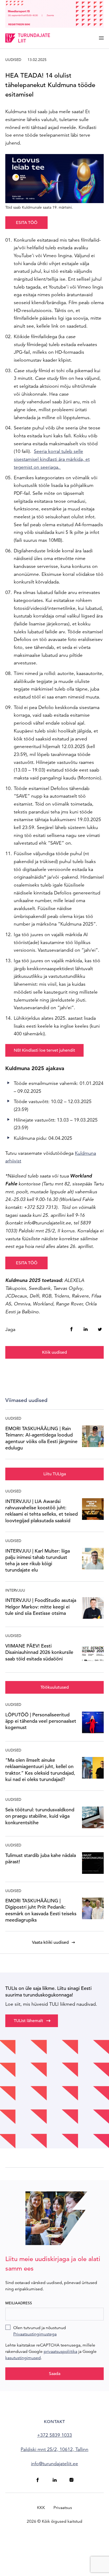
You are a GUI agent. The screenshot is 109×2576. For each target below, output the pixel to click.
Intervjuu (15, 1590)
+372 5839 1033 (54, 2435)
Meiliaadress (19, 2303)
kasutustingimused (23, 2358)
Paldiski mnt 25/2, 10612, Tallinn (54, 2449)
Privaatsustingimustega (35, 2334)
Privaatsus (63, 2508)
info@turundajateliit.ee (54, 2464)
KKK (41, 2508)
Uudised (13, 60)
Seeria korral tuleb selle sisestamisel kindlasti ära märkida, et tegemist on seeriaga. (52, 459)
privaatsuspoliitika (60, 2352)
